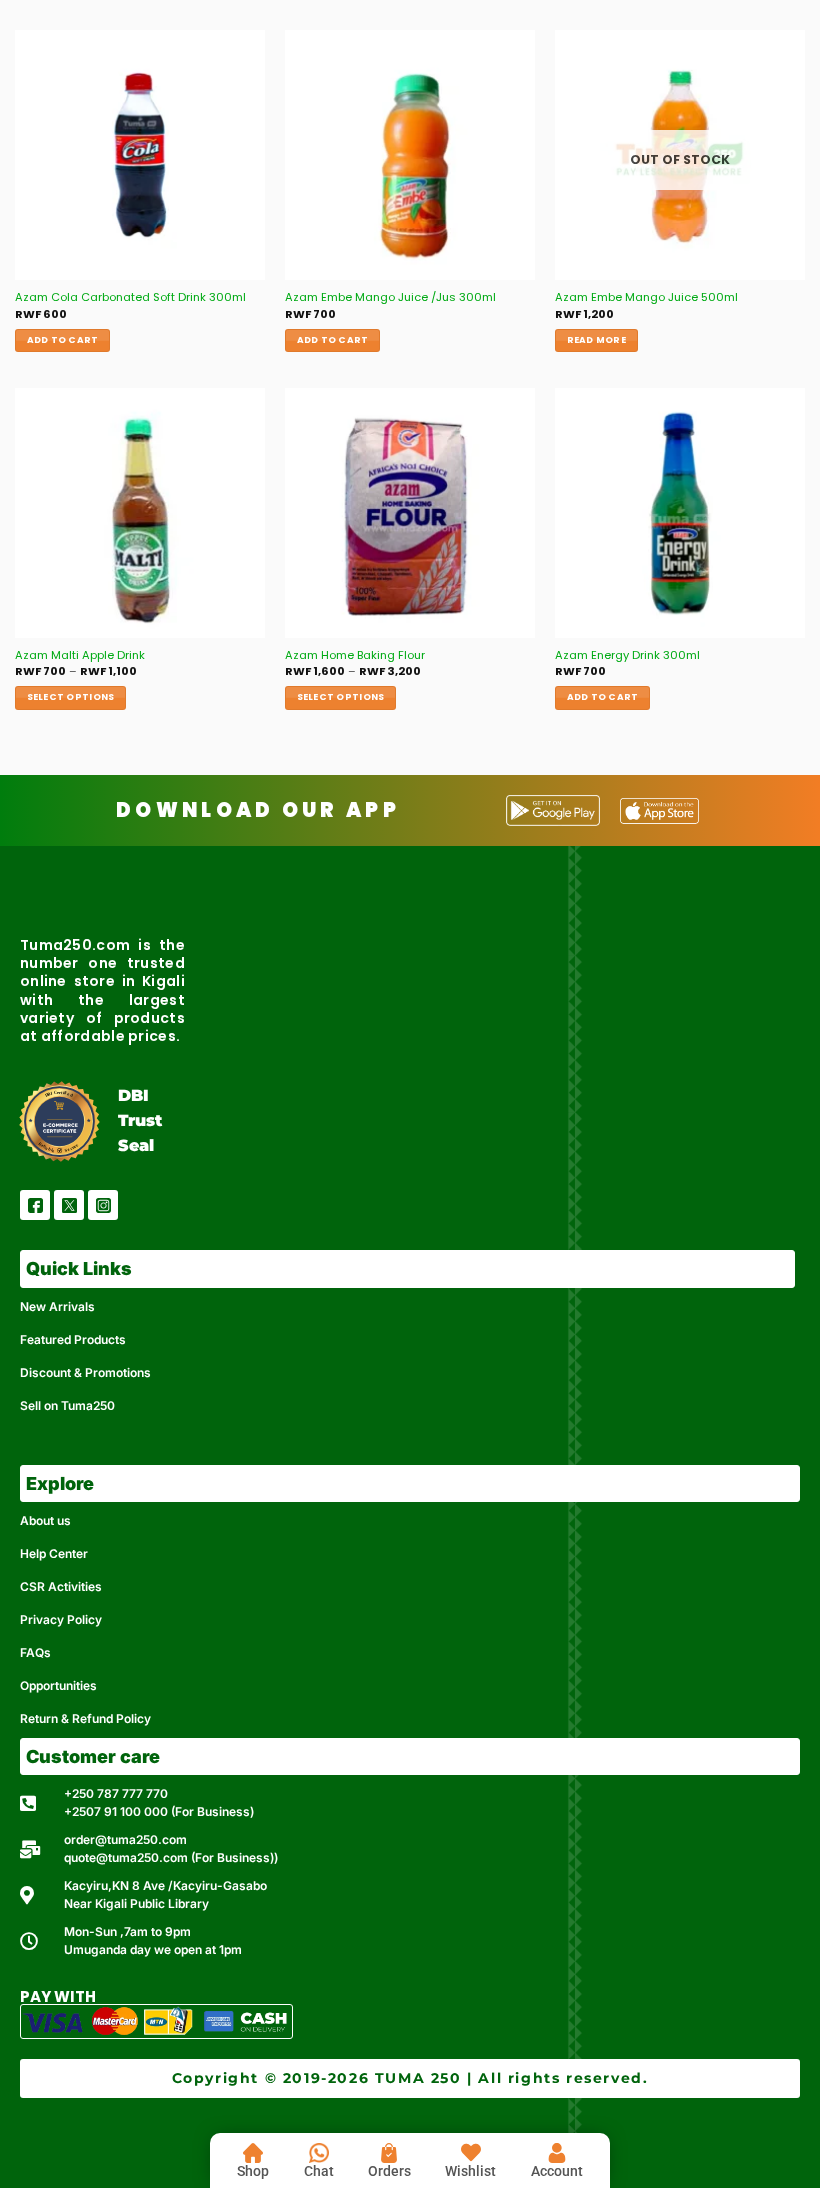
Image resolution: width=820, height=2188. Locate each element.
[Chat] (319, 2153)
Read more (596, 340)
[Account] (557, 2153)
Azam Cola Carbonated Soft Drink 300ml (130, 297)
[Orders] (389, 2153)
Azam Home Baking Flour (355, 655)
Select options (71, 697)
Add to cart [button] (63, 340)
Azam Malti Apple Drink (80, 655)
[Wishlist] (471, 2153)
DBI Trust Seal (140, 1120)
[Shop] (253, 2153)
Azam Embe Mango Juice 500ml (646, 297)
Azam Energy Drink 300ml (627, 655)
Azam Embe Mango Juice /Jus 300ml (390, 297)
